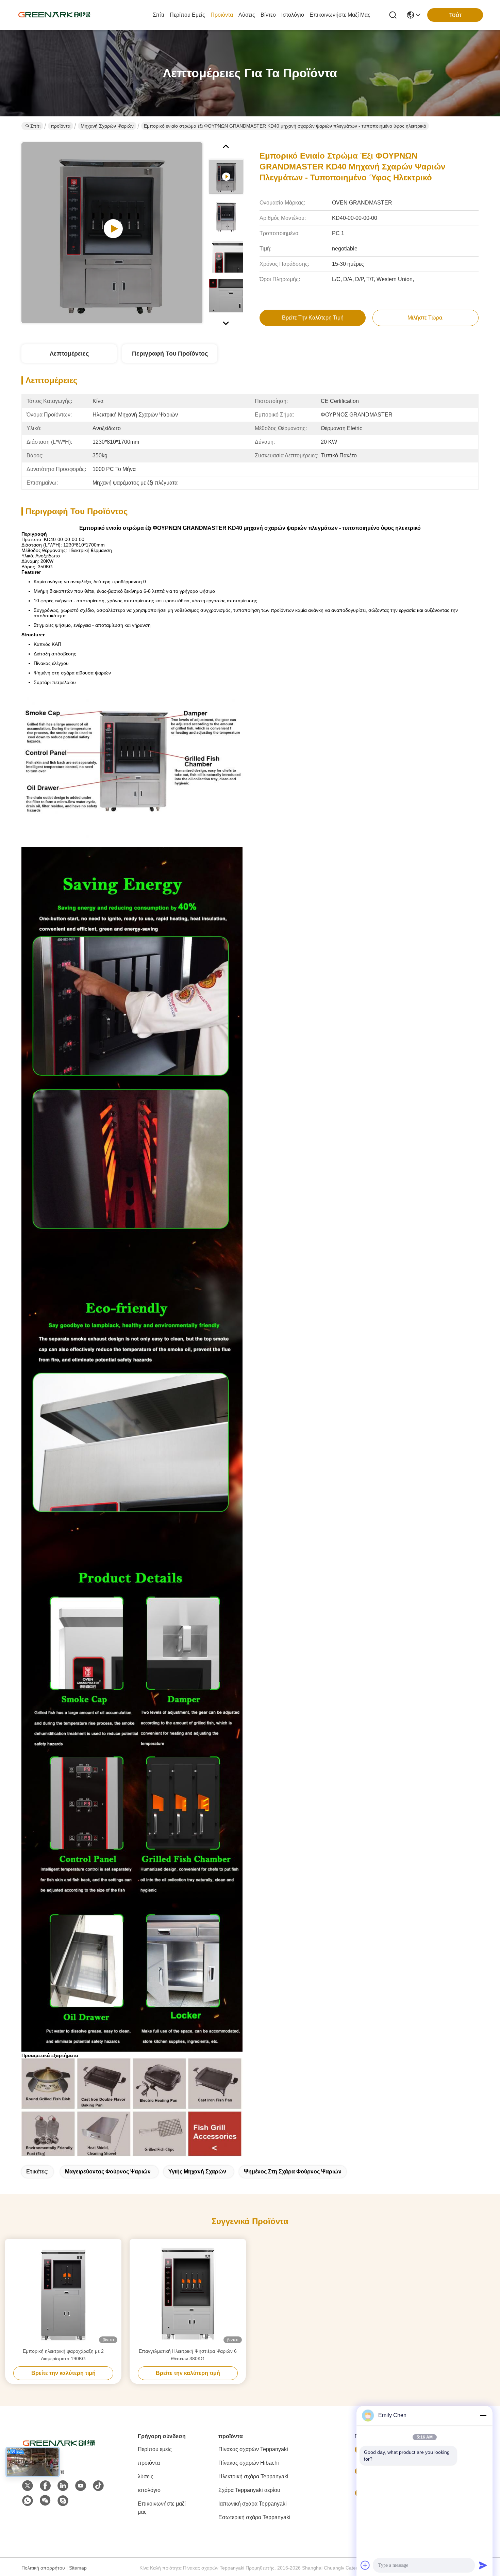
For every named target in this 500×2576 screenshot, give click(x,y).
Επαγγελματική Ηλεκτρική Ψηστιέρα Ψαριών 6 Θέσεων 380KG (188, 2355)
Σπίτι (159, 15)
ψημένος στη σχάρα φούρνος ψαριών (293, 2172)
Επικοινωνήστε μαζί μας (340, 15)
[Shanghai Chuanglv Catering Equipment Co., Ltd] (54, 15)
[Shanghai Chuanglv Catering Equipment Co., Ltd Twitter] (28, 2486)
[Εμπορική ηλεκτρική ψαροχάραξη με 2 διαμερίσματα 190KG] (63, 2293)
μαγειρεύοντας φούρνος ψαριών (108, 2172)
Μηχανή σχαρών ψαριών (107, 126)
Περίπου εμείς (187, 15)
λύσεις (247, 15)
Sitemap (78, 2568)
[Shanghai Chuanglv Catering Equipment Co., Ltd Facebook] (45, 2486)
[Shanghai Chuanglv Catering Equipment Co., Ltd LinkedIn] (63, 2486)
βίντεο (268, 15)
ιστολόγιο (293, 15)
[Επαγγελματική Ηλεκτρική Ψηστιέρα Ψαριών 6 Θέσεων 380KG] (188, 2293)
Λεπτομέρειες (69, 354)
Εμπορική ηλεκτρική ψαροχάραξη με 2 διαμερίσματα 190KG (63, 2355)
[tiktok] (98, 2486)
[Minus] (483, 2415)
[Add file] (365, 2565)
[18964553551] (63, 2501)
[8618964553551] (28, 2501)
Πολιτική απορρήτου (43, 2568)
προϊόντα (222, 15)
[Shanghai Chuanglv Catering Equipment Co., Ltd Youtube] (81, 2486)
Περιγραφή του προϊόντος (170, 354)
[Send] (483, 2565)
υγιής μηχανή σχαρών (197, 2172)
